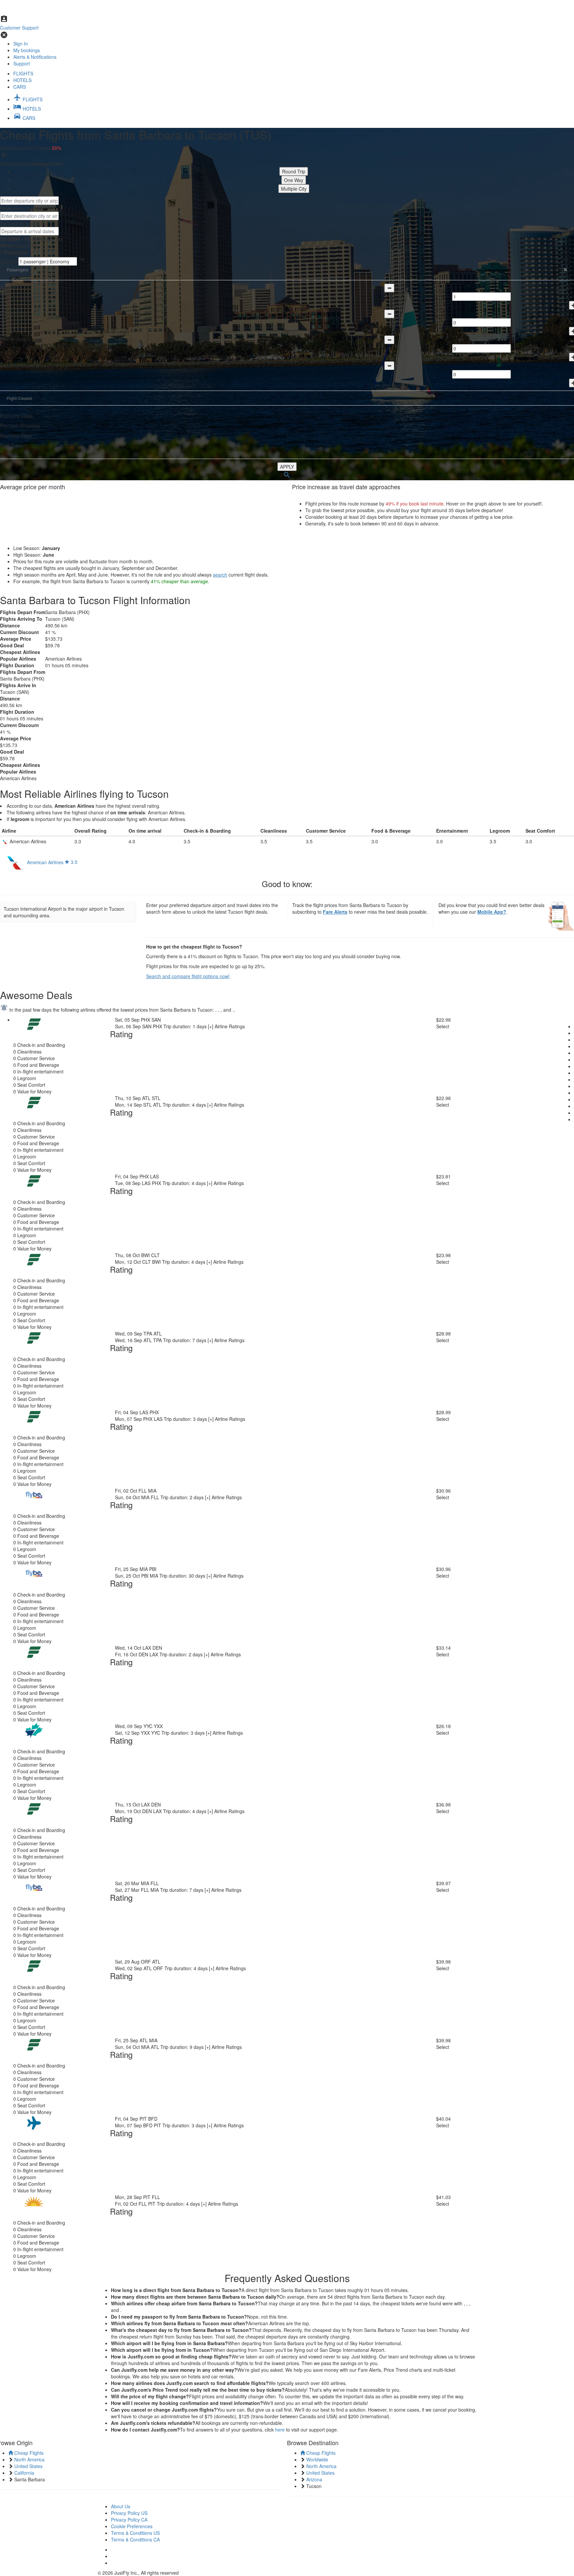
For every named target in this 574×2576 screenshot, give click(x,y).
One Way (294, 180)
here (280, 2430)
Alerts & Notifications (35, 57)
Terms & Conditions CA (135, 2539)
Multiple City (294, 189)
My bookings (27, 50)
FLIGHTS (23, 73)
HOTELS (22, 80)
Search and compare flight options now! (188, 976)
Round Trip (294, 171)
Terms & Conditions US (135, 2533)
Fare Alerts (335, 912)
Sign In (21, 44)
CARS (20, 87)
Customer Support (19, 28)
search (220, 575)
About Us (121, 2506)
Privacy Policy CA (129, 2520)
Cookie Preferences (132, 2526)
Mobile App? (492, 912)
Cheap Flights (28, 2453)
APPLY (287, 467)
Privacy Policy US (129, 2513)
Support (22, 63)
